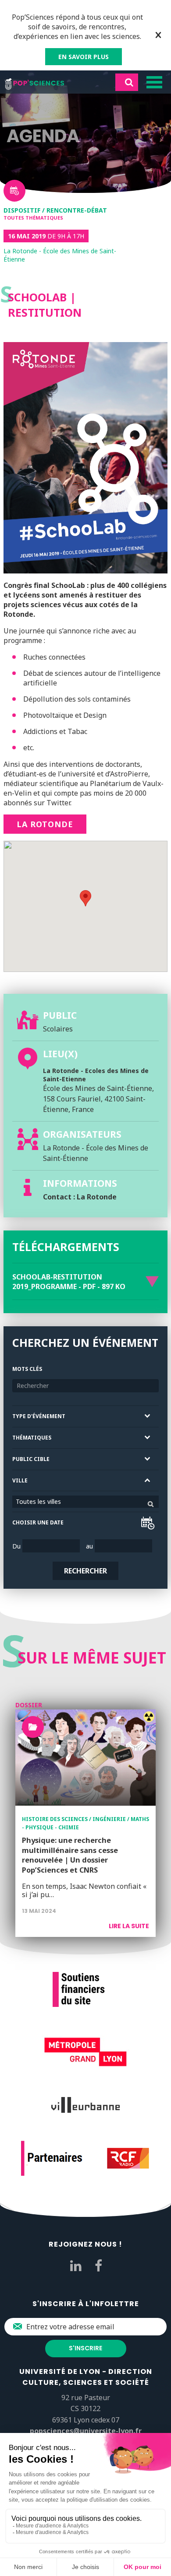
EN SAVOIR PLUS (84, 57)
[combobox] (85, 1502)
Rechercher (85, 1571)
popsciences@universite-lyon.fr (86, 2431)
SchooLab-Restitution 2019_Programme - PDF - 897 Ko (69, 1282)
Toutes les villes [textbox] (38, 1501)
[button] (85, 898)
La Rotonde (45, 824)
